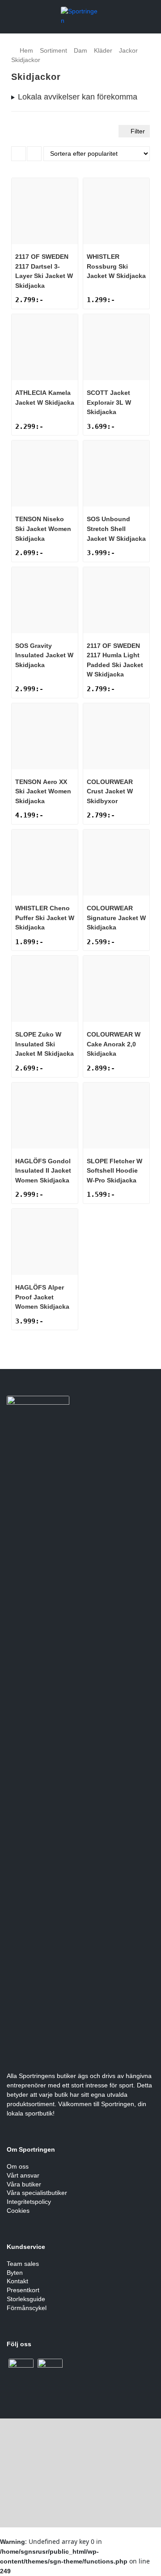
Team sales (23, 2264)
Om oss (18, 2166)
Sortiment (53, 50)
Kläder (103, 50)
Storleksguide (26, 2299)
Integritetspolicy (29, 2202)
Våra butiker (24, 2184)
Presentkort (23, 2290)
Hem (26, 50)
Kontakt (17, 2281)
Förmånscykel (27, 2308)
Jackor (128, 50)
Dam (80, 50)
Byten (15, 2273)
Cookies (18, 2211)
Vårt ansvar (23, 2175)
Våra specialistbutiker (37, 2193)
